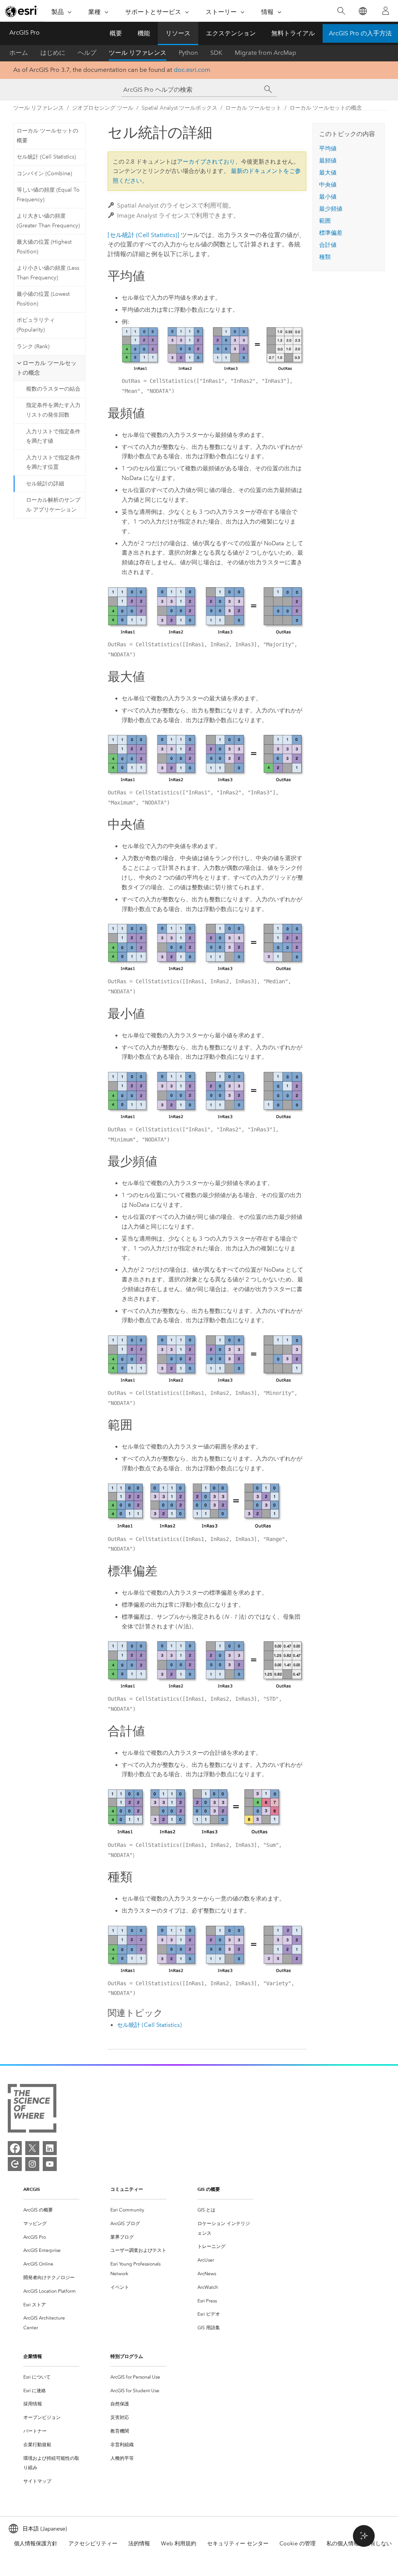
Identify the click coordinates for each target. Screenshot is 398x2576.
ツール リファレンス (138, 53)
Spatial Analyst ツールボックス (179, 108)
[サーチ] (268, 89)
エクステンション (231, 33)
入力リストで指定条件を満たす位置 (53, 462)
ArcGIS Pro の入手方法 (360, 33)
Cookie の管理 (298, 2544)
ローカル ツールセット (253, 108)
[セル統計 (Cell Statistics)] (143, 235)
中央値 (328, 185)
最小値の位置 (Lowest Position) (43, 299)
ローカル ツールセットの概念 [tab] (47, 368)
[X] (32, 2148)
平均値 (328, 148)
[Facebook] (15, 2148)
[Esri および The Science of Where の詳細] (32, 2110)
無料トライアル (293, 33)
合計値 (328, 245)
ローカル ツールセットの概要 (47, 136)
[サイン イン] (386, 11)
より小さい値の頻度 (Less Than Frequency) (48, 273)
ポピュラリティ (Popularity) (36, 325)
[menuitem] (51, 2210)
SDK (216, 53)
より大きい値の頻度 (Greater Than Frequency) (48, 221)
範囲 (325, 221)
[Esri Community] (15, 2164)
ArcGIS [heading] (32, 2189)
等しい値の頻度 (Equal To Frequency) (48, 195)
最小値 (328, 197)
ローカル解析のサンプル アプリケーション (53, 505)
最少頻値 (331, 209)
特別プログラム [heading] (127, 2356)
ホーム (19, 53)
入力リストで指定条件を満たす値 (53, 436)
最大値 (328, 173)
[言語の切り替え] (362, 11)
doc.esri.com (192, 70)
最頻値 (328, 161)
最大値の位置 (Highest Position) (44, 247)
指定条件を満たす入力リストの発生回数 (53, 410)
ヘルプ (87, 53)
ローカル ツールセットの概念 (326, 108)
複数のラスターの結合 (53, 389)
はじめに (53, 53)
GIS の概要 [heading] (209, 2189)
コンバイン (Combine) (44, 174)
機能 (144, 33)
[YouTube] (50, 2164)
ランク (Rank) (33, 346)
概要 (116, 33)
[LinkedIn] (50, 2148)
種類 (325, 257)
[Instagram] (32, 2164)
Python (188, 53)
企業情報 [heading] (33, 2356)
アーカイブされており (206, 162)
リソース (178, 33)
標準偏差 (331, 233)
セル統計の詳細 (45, 484)
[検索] (341, 11)
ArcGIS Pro (24, 32)
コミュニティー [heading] (127, 2189)
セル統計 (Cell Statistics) (46, 157)
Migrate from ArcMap (265, 53)
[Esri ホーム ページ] (22, 11)
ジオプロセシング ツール (103, 108)
